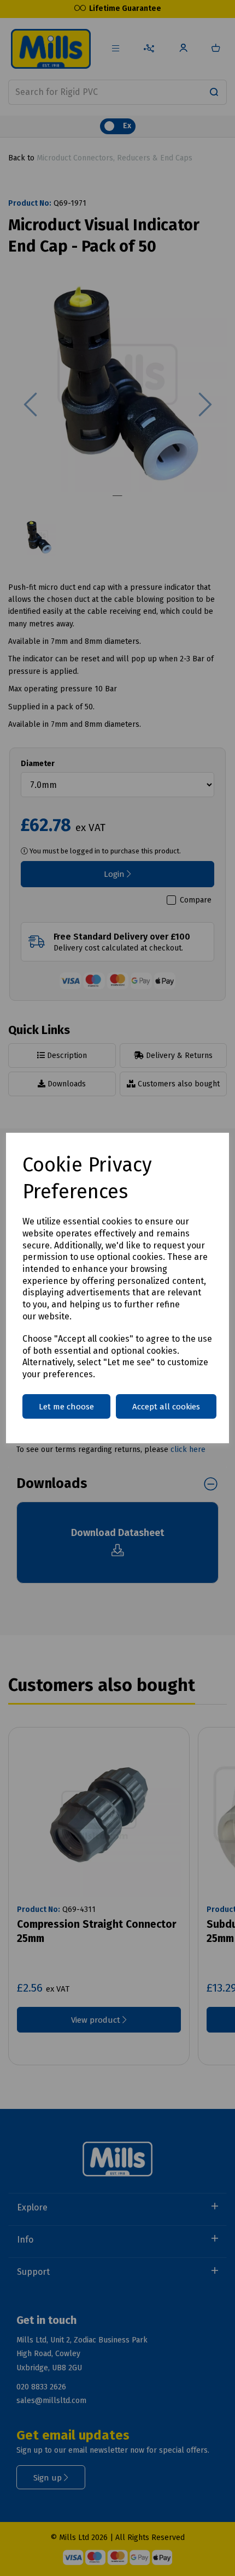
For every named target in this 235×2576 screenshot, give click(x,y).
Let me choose (66, 1407)
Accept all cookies (166, 1407)
